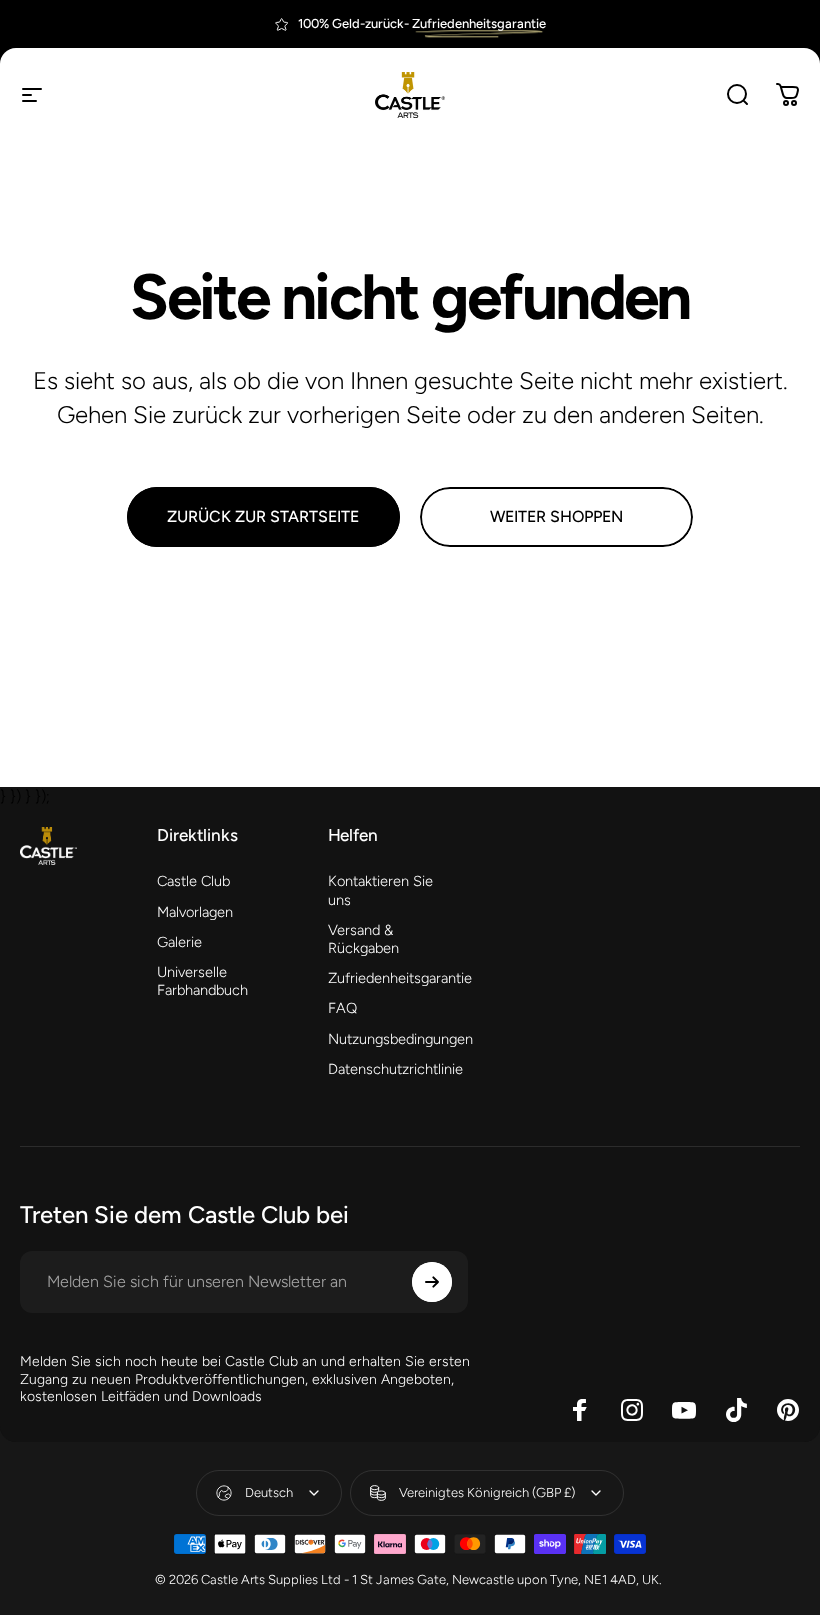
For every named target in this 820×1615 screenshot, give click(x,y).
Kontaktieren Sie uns (380, 890)
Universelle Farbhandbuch (202, 981)
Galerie (179, 942)
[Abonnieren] (432, 1282)
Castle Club (193, 881)
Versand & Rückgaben (363, 939)
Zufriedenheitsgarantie (400, 978)
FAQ (342, 1008)
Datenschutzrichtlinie (395, 1069)
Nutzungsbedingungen (400, 1039)
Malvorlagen (195, 912)
